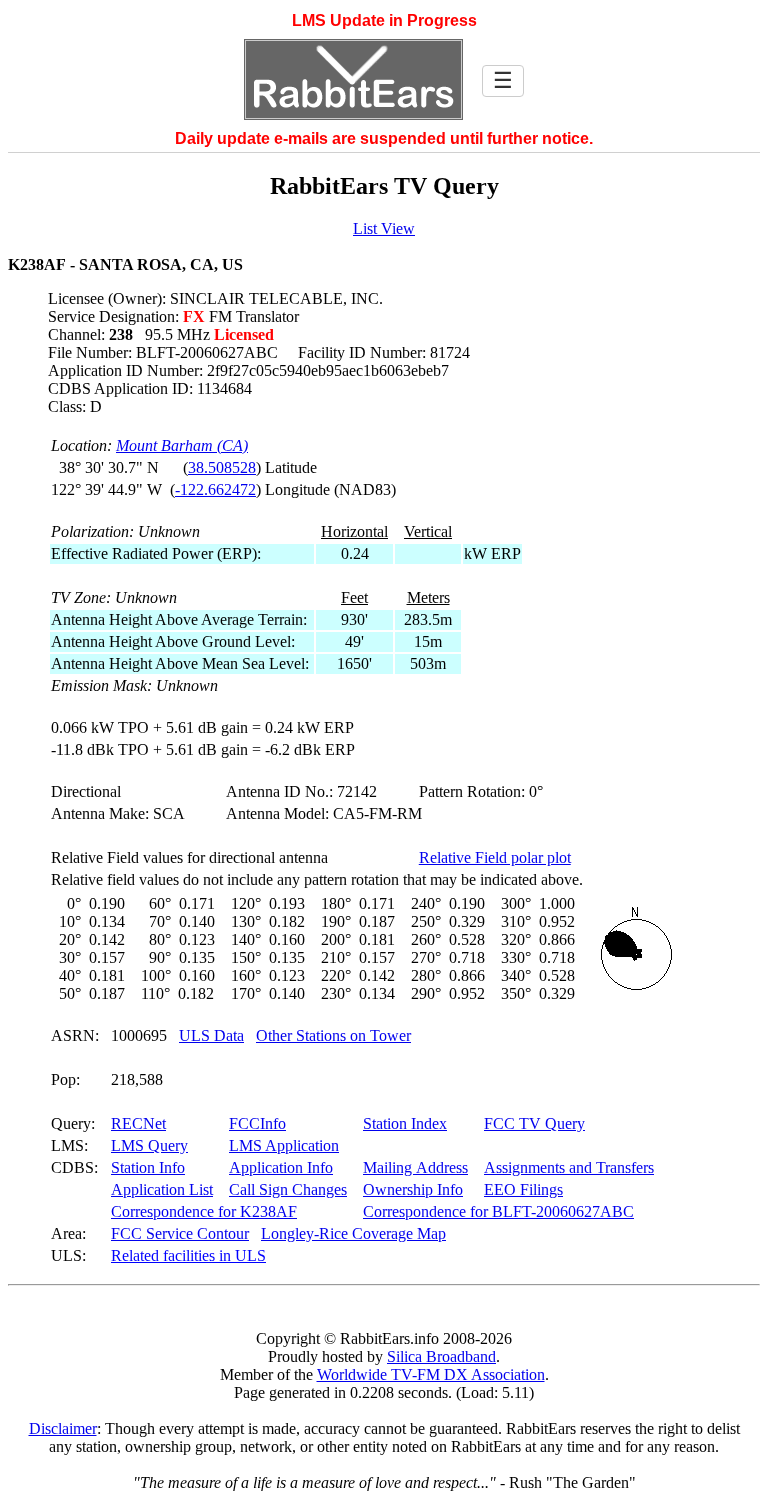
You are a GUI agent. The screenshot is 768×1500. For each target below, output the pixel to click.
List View (384, 228)
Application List (162, 1189)
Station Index (405, 1123)
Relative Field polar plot (495, 857)
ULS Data (211, 1035)
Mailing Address (415, 1167)
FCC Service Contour (180, 1233)
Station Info (148, 1167)
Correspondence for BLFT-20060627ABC (498, 1211)
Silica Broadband (441, 1356)
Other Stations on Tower (333, 1035)
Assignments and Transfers (569, 1167)
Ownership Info (413, 1189)
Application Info (281, 1167)
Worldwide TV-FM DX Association (431, 1374)
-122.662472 (215, 489)
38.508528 (222, 467)
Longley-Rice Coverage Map (353, 1233)
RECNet (138, 1123)
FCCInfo (257, 1123)
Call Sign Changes (288, 1189)
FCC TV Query (534, 1123)
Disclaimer (63, 1428)
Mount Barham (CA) (182, 445)
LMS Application (284, 1145)
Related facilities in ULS (188, 1255)
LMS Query (149, 1145)
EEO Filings (523, 1189)
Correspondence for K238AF (204, 1211)
